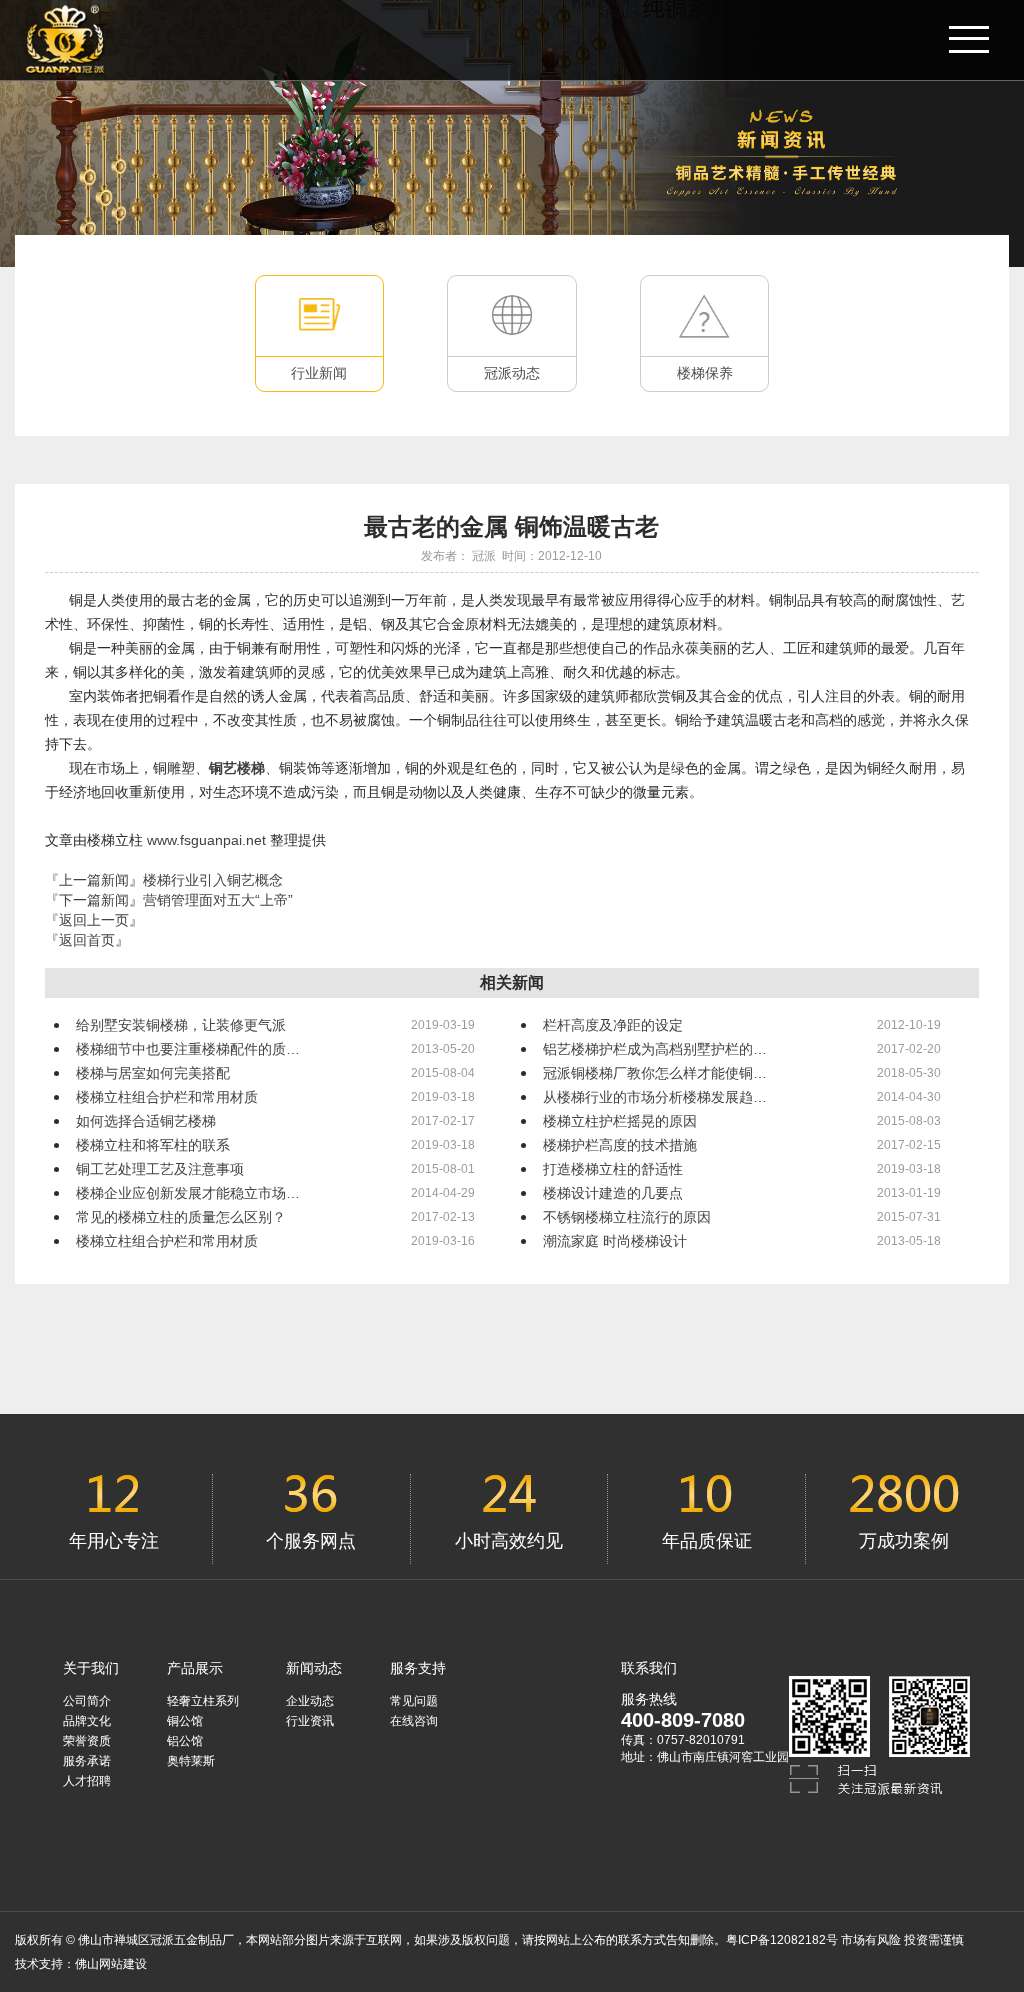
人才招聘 (87, 1781)
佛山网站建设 (111, 1964)
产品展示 (195, 1668)
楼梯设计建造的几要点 (613, 1193)
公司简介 (87, 1701)
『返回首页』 (87, 940)
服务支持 (418, 1668)
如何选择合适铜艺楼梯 (146, 1121)
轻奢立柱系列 (203, 1701)
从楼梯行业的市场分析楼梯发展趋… (655, 1097)
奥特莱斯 (191, 1761)
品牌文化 (87, 1721)
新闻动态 (314, 1668)
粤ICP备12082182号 (782, 1940)
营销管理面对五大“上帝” (218, 900)
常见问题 (414, 1701)
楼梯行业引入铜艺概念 (213, 880)
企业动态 (310, 1701)
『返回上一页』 (94, 920)
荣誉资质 (87, 1741)
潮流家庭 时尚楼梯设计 (615, 1241)
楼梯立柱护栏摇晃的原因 (620, 1121)
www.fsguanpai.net (208, 840)
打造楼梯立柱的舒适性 (613, 1169)
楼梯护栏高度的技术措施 (620, 1145)
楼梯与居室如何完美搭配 (153, 1073)
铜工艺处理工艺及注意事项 (160, 1169)
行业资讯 (310, 1721)
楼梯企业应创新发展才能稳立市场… (188, 1193)
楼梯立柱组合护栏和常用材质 (167, 1097)
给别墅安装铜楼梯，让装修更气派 (181, 1025)
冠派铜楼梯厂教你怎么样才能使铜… (655, 1073)
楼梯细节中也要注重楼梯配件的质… (188, 1049)
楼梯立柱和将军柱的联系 (153, 1145)
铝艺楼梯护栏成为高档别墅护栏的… (655, 1049)
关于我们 (91, 1668)
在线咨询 (414, 1721)
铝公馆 (185, 1741)
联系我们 (649, 1668)
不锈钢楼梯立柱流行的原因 (627, 1217)
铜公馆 (185, 1721)
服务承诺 (87, 1761)
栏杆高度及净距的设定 (613, 1025)
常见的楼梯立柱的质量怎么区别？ (181, 1217)
